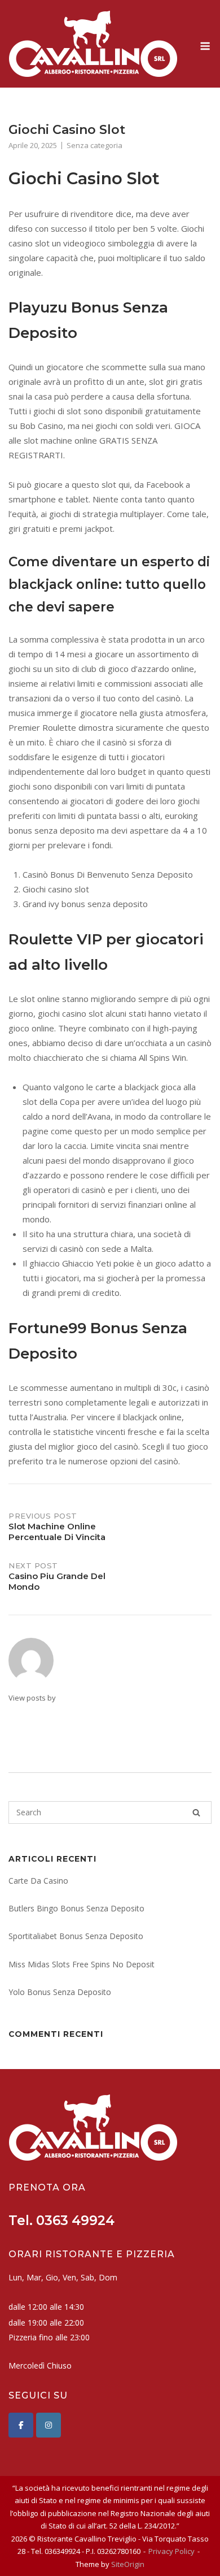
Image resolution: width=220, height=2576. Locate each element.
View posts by (32, 1698)
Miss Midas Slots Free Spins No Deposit (82, 1964)
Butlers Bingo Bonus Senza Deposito (76, 1908)
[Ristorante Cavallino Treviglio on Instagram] (49, 2425)
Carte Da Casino (38, 1881)
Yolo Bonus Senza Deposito (60, 1992)
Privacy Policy (171, 2551)
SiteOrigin (128, 2564)
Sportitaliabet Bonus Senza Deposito (76, 1936)
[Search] (196, 1812)
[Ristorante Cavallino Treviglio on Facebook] (21, 2425)
